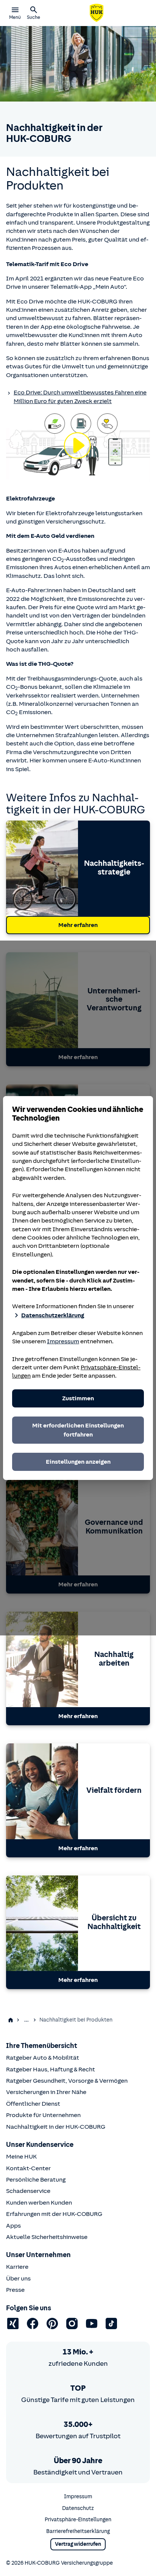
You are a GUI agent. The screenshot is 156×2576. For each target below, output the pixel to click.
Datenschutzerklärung (53, 1315)
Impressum (63, 1341)
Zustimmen (78, 1398)
